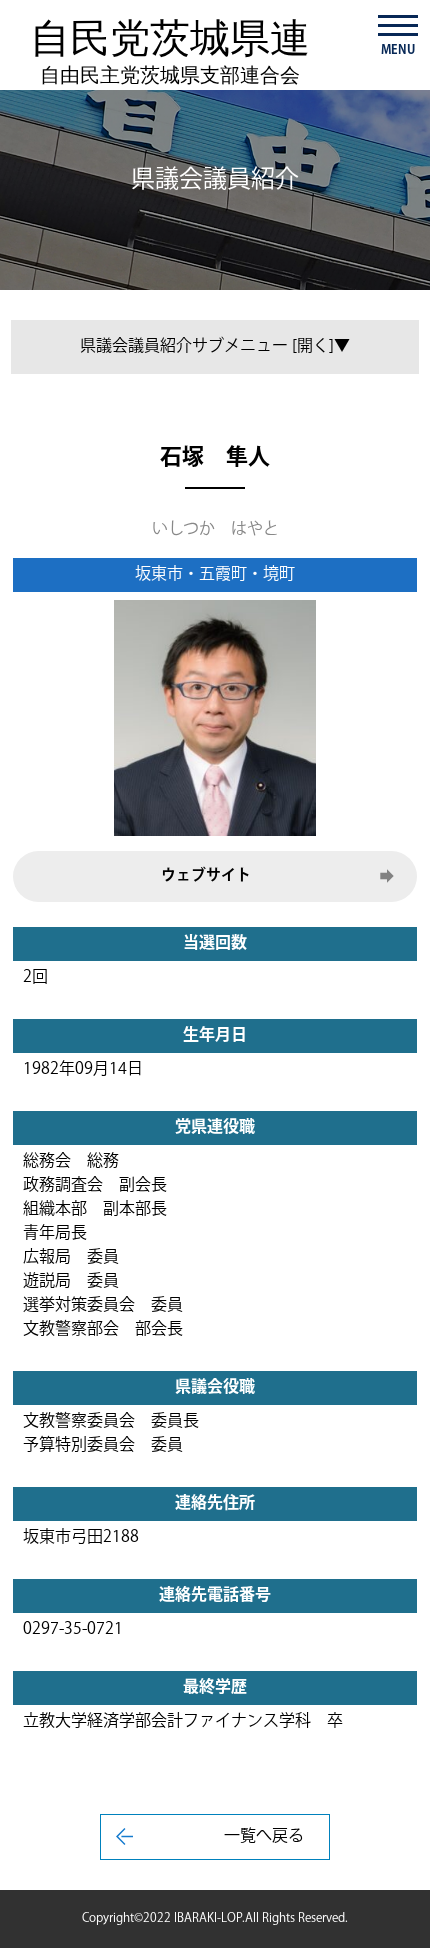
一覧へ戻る (264, 1836)
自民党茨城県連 (170, 51)
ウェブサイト (206, 875)
